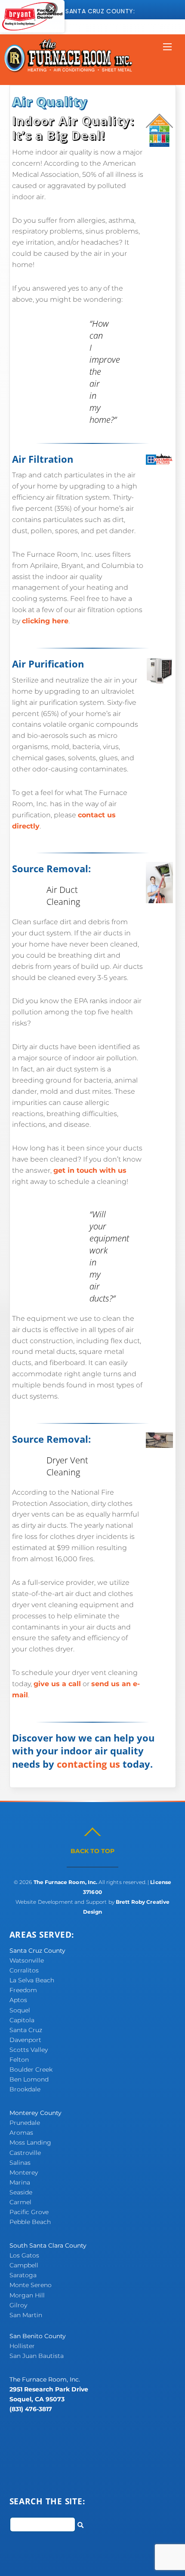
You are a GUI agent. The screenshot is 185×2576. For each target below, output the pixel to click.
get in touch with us (90, 1170)
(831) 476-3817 (31, 2409)
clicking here (45, 621)
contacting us (88, 1764)
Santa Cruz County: (100, 11)
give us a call (57, 1684)
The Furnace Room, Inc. (66, 1882)
